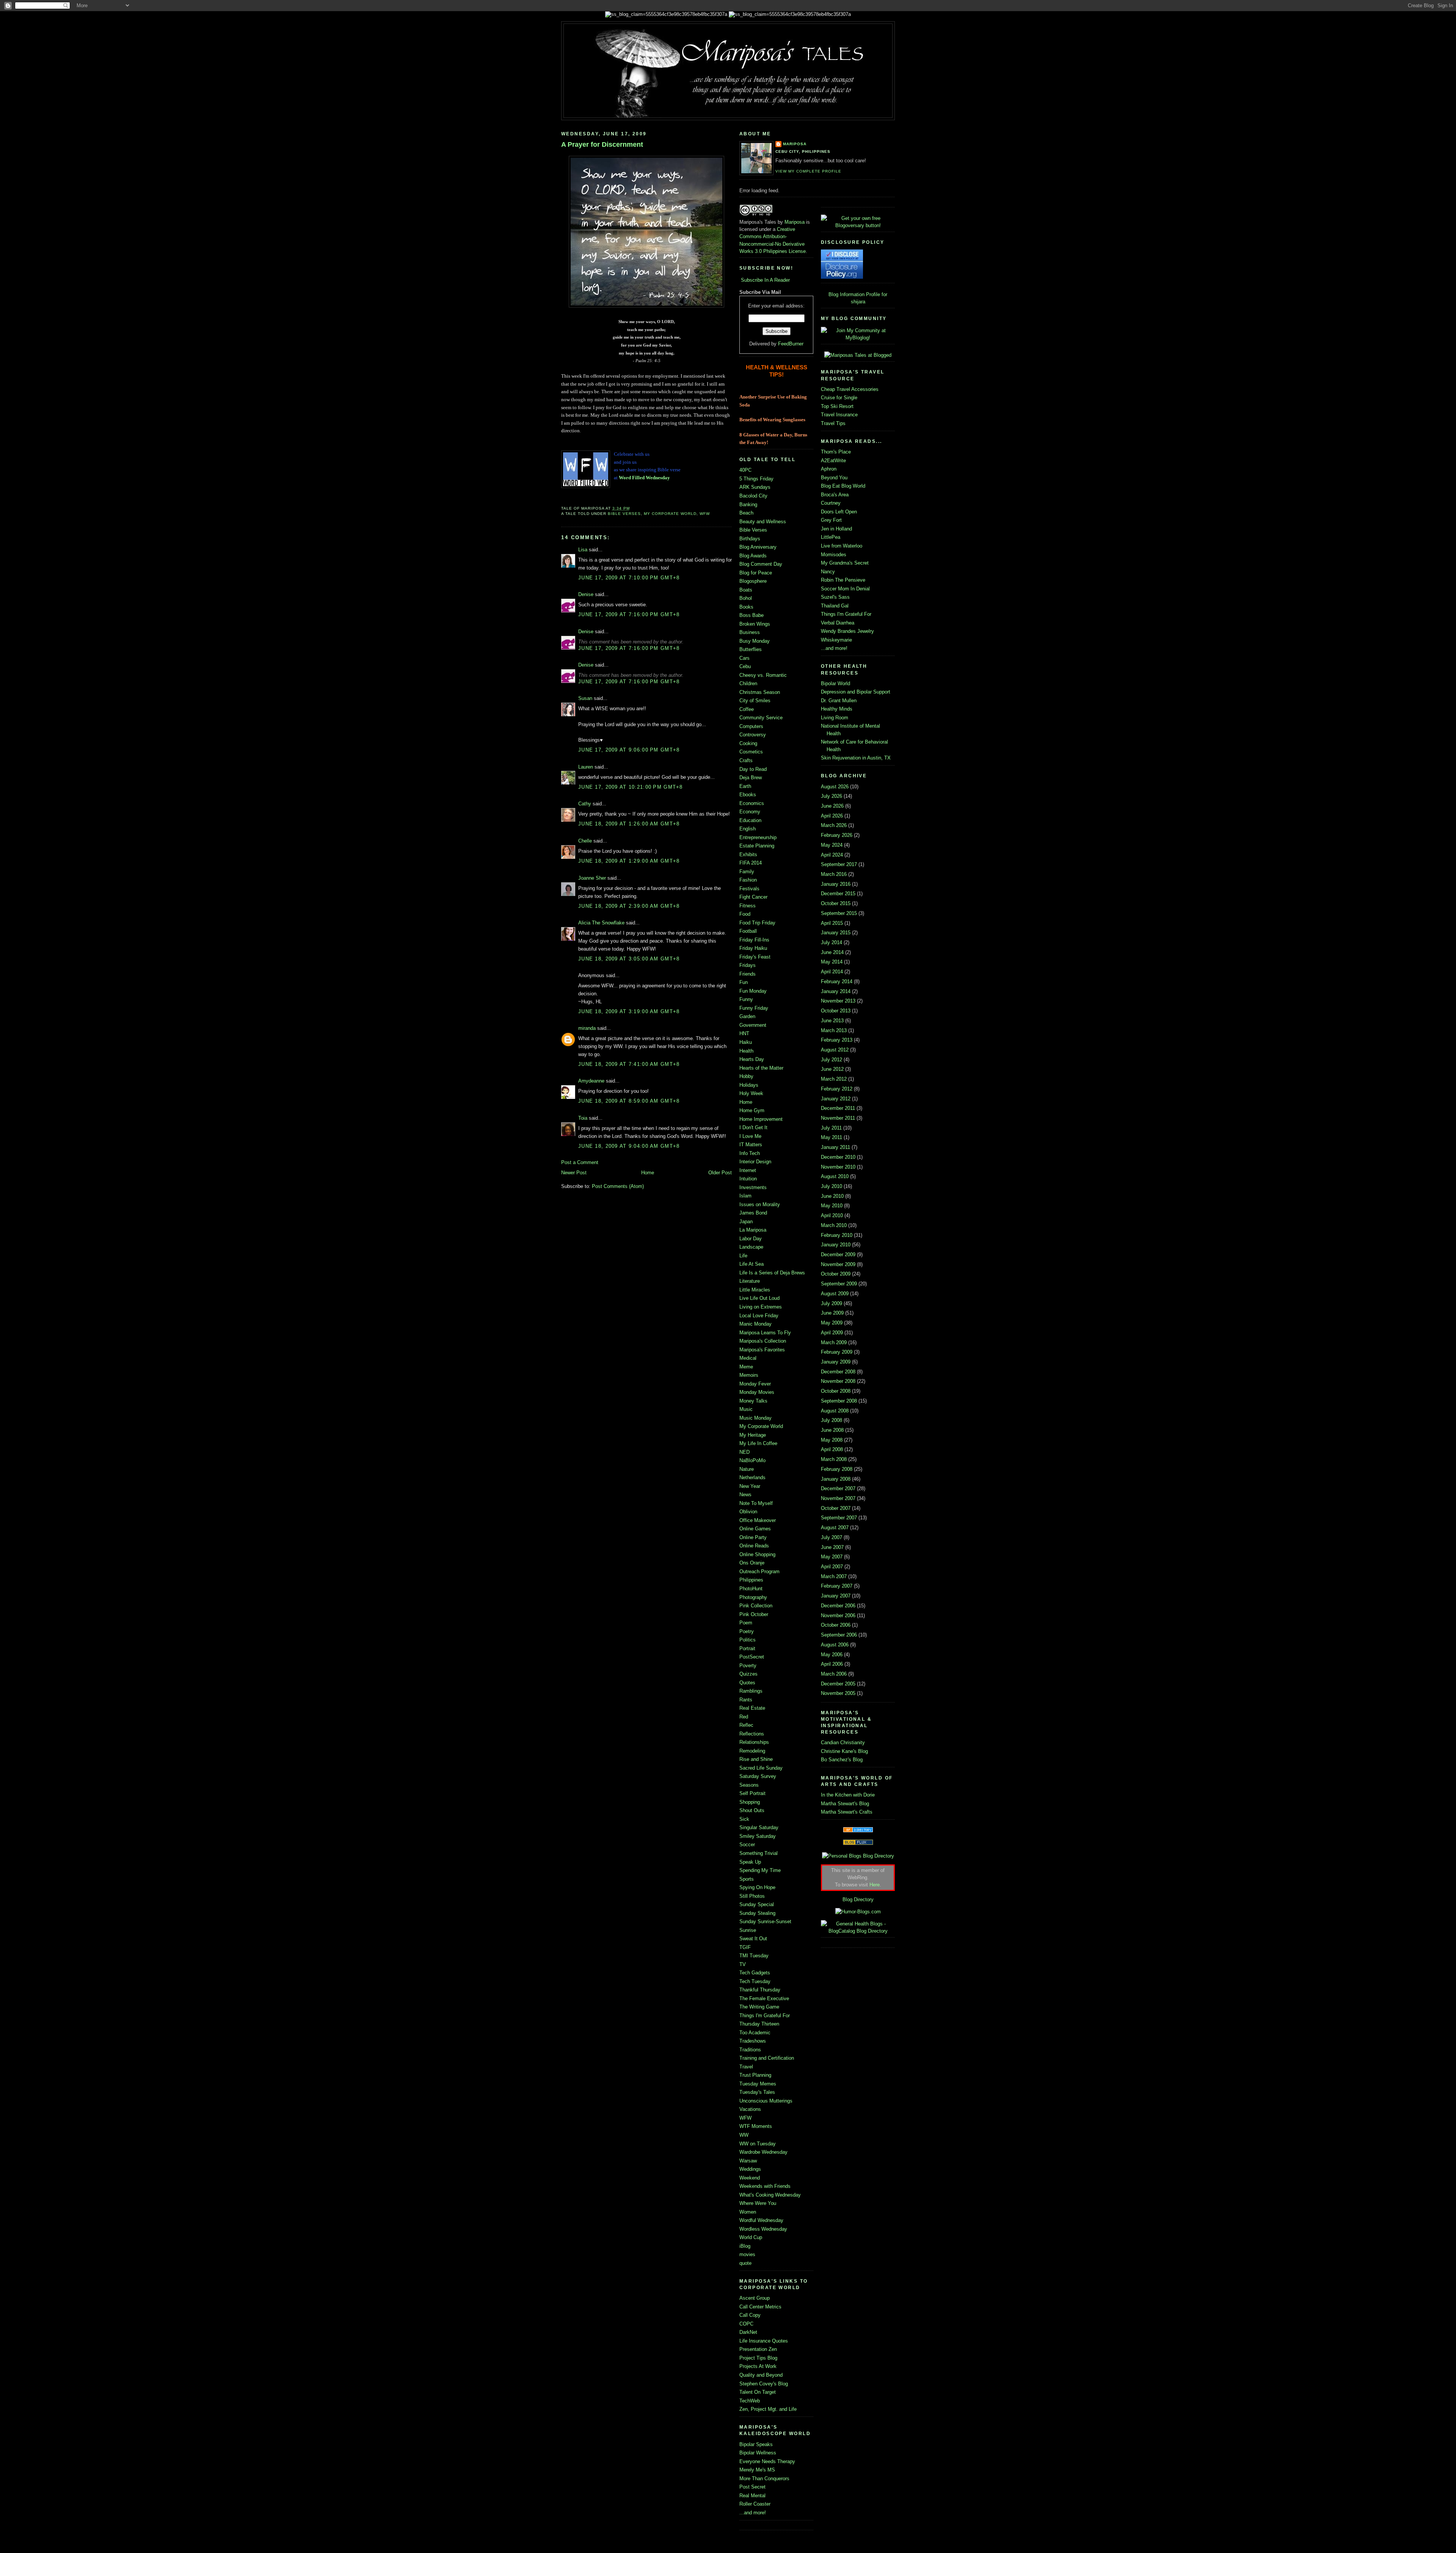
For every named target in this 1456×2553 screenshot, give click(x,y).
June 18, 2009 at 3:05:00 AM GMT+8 (629, 959)
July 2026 (832, 796)
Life (743, 1256)
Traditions (750, 2050)
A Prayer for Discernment (602, 144)
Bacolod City (753, 496)
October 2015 (836, 903)
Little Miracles (755, 1290)
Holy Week (751, 1093)
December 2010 (838, 1157)
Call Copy (750, 2315)
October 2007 (836, 1508)
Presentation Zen (758, 2349)
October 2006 (836, 1625)
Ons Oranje (752, 1563)
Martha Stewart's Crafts (847, 1812)
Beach (746, 513)
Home (648, 1173)
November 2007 (838, 1498)
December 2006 (838, 1606)
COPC (746, 2324)
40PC (745, 470)
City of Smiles (755, 701)
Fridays (748, 965)
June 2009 (832, 1313)
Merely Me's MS (757, 2470)
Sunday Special (757, 1904)
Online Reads (754, 1546)
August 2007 (835, 1528)
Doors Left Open (839, 512)
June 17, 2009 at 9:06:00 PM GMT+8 (629, 750)
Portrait (747, 1648)
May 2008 (832, 1440)
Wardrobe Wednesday (763, 2152)
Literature (750, 1281)
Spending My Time (760, 1870)
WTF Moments (756, 2126)
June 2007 (832, 1547)
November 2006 (838, 1615)
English (748, 829)
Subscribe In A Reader (765, 280)
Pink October (754, 1614)
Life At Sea (752, 1264)
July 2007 (832, 1537)
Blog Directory (858, 1899)
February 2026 (837, 835)
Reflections (752, 1734)
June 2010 (832, 1196)
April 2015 (832, 923)
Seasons (749, 1785)
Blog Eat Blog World (843, 486)
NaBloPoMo (752, 1460)
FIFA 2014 (751, 863)
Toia (583, 1118)
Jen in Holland (836, 529)
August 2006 (835, 1645)
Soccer (747, 1845)
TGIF (745, 1947)
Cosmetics (751, 752)
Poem (746, 1623)
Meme (746, 1367)
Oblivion (748, 1512)
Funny (746, 999)
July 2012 (832, 1060)
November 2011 (838, 1118)
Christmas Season (760, 692)
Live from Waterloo (842, 546)
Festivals (749, 889)
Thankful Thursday (760, 1990)
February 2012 (837, 1089)
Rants (746, 1700)
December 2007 (838, 1488)
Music (746, 1409)
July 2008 (832, 1420)
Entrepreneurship (758, 837)
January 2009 (836, 1362)
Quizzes (748, 1674)
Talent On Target (758, 2392)
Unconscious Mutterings (766, 2101)
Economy (750, 812)
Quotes (747, 1683)
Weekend (750, 2178)
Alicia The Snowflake (601, 923)
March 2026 (834, 825)
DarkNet (748, 2332)
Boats (746, 590)
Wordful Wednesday (761, 2220)
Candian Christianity (843, 1743)
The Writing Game (759, 2007)
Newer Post (574, 1173)
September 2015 (839, 913)
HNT (744, 1033)
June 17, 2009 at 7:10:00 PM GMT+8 (629, 578)
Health (746, 1051)
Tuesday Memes (758, 2084)
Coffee (747, 709)
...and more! (753, 2513)
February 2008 (837, 1469)
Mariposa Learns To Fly (765, 1333)
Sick (744, 1819)
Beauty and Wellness (763, 522)
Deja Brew (751, 778)
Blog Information (846, 294)
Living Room (835, 718)
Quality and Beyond (761, 2375)
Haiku (746, 1042)
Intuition (748, 1179)
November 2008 (838, 1381)
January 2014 (836, 991)
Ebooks (748, 795)
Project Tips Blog (758, 2358)
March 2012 (834, 1079)
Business (750, 632)
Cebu (745, 666)
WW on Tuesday (758, 2144)
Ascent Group (755, 2298)
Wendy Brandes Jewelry (847, 631)
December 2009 (838, 1255)
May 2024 (832, 845)
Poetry (747, 1631)
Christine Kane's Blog (844, 1751)
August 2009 (835, 1294)
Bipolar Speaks (756, 2444)
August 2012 (835, 1050)
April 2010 (832, 1215)
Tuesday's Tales (757, 2092)
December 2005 (838, 1684)
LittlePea (831, 537)
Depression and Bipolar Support (856, 692)
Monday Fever (755, 1384)
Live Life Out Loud (759, 1298)
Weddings (750, 2169)
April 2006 (832, 1664)
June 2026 (832, 806)
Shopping (750, 1802)
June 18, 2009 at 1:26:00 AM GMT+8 (629, 824)
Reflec (746, 1725)
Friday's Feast (755, 957)
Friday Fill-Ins (754, 940)
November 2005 (838, 1693)
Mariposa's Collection (763, 1341)
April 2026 (832, 816)
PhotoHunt (751, 1589)
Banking (748, 504)
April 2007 (832, 1567)
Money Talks (753, 1401)
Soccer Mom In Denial (845, 589)
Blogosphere (753, 581)
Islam (745, 1196)
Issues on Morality (760, 1204)
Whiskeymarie (836, 640)
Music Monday (755, 1418)
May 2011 (832, 1137)
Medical (748, 1358)
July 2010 (832, 1186)
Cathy (585, 804)
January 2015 (836, 933)
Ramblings (751, 1691)
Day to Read (753, 769)
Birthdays (750, 539)
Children (748, 683)
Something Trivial (759, 1853)
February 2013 (837, 1040)
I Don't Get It (753, 1127)
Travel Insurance (839, 415)
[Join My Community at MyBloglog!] (858, 338)
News (745, 1495)
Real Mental (752, 2496)
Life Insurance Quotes (764, 2341)
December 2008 (838, 1372)
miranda (587, 1028)
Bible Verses (624, 514)
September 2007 (839, 1518)
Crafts (746, 760)
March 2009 (834, 1342)
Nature (747, 1469)
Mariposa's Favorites (762, 1350)
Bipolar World (835, 683)
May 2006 (832, 1655)
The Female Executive (764, 1998)
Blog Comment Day (761, 564)
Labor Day (751, 1239)
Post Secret (752, 2487)
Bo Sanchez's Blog (842, 1760)
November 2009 (838, 1264)
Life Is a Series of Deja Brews (772, 1273)
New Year (750, 1486)
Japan (746, 1222)
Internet (748, 1170)
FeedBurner (791, 344)
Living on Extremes (761, 1307)
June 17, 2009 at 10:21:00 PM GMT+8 (631, 787)
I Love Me (750, 1136)
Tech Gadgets (755, 1973)
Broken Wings (755, 624)
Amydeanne (591, 1081)
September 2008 (839, 1401)
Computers (751, 726)
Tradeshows (753, 2041)
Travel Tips (833, 423)
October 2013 (836, 1011)
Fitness (748, 906)
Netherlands (752, 1477)
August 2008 (835, 1411)
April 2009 (832, 1333)
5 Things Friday (756, 479)
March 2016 (834, 874)
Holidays (749, 1085)
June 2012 (832, 1069)
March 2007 (834, 1576)
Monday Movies (757, 1392)
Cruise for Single (839, 398)
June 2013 (832, 1021)
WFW (705, 514)
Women (748, 2212)
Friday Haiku (753, 948)
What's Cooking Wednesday (770, 2195)
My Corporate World (670, 514)
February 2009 (837, 1352)
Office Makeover (758, 1520)
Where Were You (758, 2203)
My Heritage (753, 1435)
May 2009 (832, 1323)
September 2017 (839, 864)
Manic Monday (755, 1324)
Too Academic (755, 2033)
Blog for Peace (756, 573)
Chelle (585, 841)
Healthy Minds (837, 709)
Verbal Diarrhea (838, 623)
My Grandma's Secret (845, 563)
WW (744, 2135)
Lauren (586, 767)
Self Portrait (752, 1793)
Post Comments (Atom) (618, 1186)
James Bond (753, 1213)
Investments (753, 1187)
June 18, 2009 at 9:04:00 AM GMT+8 (629, 1146)
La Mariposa (753, 1230)
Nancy (828, 572)
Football (748, 931)
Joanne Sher (592, 878)
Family (747, 872)
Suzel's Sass (835, 597)
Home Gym (752, 1110)
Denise (586, 594)
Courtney (831, 503)
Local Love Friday (759, 1316)
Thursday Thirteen (759, 2024)
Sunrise (748, 1930)
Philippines (751, 1580)
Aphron (829, 469)
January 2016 (836, 884)
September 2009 (839, 1284)
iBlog (745, 2246)
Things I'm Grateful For (765, 2016)
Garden (747, 1016)
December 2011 (838, 1108)
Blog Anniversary (758, 547)
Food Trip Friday (757, 923)
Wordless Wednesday (763, 2229)
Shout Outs (752, 1810)
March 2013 (834, 1030)
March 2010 (834, 1225)
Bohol (746, 598)
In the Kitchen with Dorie (848, 1795)
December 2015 (838, 894)
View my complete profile (808, 171)
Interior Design (755, 1162)
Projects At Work (758, 2366)
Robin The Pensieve (843, 580)
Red (744, 1717)
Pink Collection (756, 1606)
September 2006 (839, 1635)
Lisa (583, 550)
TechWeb (750, 2401)
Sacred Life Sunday (761, 1768)
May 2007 (832, 1557)
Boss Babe (752, 615)
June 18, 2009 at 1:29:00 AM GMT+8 (629, 861)
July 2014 (832, 942)
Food (745, 914)
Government (753, 1025)
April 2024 (832, 855)
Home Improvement (761, 1119)
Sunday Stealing (757, 1913)
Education (750, 820)
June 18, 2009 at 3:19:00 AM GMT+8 (629, 1011)
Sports (747, 1879)
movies (747, 2254)
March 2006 (834, 1674)
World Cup (751, 2237)
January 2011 (835, 1147)
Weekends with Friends (765, 2186)
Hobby (746, 1076)
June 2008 (832, 1430)
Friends (748, 974)
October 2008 (836, 1391)
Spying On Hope (757, 1887)
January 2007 (836, 1596)
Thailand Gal (835, 606)
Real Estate (752, 1708)
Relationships (754, 1742)
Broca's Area (835, 495)
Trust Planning (755, 2075)
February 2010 (837, 1235)
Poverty (748, 1666)
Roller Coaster (755, 2504)
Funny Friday (754, 1008)
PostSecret (752, 1657)
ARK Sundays (755, 487)
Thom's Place (836, 452)
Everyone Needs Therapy (767, 2461)
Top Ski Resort (837, 406)
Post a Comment (580, 1162)
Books (746, 607)
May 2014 (832, 962)
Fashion (748, 880)
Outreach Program (759, 1571)
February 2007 (837, 1586)
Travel (746, 2067)
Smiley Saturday (758, 1836)
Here (875, 1885)
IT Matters (751, 1145)
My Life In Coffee (758, 1443)
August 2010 (835, 1176)
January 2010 (836, 1245)
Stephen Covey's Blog (764, 2384)
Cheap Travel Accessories (850, 389)
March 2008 (834, 1459)
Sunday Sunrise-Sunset (765, 1921)
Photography (753, 1597)
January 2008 (836, 1479)
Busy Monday (755, 641)
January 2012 (836, 1099)
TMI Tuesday (754, 1956)
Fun (744, 982)
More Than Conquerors (764, 2478)
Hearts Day (752, 1059)
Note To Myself (756, 1503)
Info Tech (750, 1153)
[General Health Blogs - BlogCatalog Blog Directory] (858, 1931)
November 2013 (838, 1001)
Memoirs (749, 1375)
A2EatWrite (833, 461)
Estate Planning (757, 846)
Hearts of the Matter (761, 1068)
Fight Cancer (753, 897)
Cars (744, 658)
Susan (585, 698)
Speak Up (750, 1862)
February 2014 (837, 982)
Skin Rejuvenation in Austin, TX (856, 758)
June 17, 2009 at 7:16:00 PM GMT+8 (629, 614)
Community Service (761, 718)
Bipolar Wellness (758, 2453)
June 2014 (832, 952)
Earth (745, 786)
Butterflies (751, 649)
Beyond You (834, 478)
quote (745, 2263)
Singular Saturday (759, 1827)
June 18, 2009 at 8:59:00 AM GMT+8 (629, 1101)
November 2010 (838, 1167)
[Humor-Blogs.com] (858, 1912)
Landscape (751, 1247)
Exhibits (748, 854)
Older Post (720, 1173)
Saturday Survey (758, 1776)
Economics (752, 803)
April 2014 (832, 972)
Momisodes (834, 555)
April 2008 (832, 1449)
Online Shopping (757, 1554)
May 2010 (832, 1206)
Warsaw (748, 2161)
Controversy (753, 735)
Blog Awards (753, 556)
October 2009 (836, 1274)
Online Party (753, 1537)
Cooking (748, 743)
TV (743, 1964)
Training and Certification (767, 2058)
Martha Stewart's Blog (845, 1804)
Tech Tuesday (755, 1981)
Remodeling (752, 1751)
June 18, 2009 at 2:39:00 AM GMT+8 (629, 906)
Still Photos (752, 1896)
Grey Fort (831, 520)
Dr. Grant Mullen (839, 701)
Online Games (755, 1529)
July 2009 (832, 1303)
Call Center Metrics (760, 2307)
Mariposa (795, 144)
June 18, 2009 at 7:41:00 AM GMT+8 (629, 1064)
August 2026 (835, 787)
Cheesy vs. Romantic (763, 675)
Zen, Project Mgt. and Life (768, 2409)
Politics (748, 1640)
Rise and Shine (756, 1759)
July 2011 (831, 1128)
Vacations (750, 2109)
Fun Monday (753, 991)
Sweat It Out (753, 1939)
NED (744, 1452)
